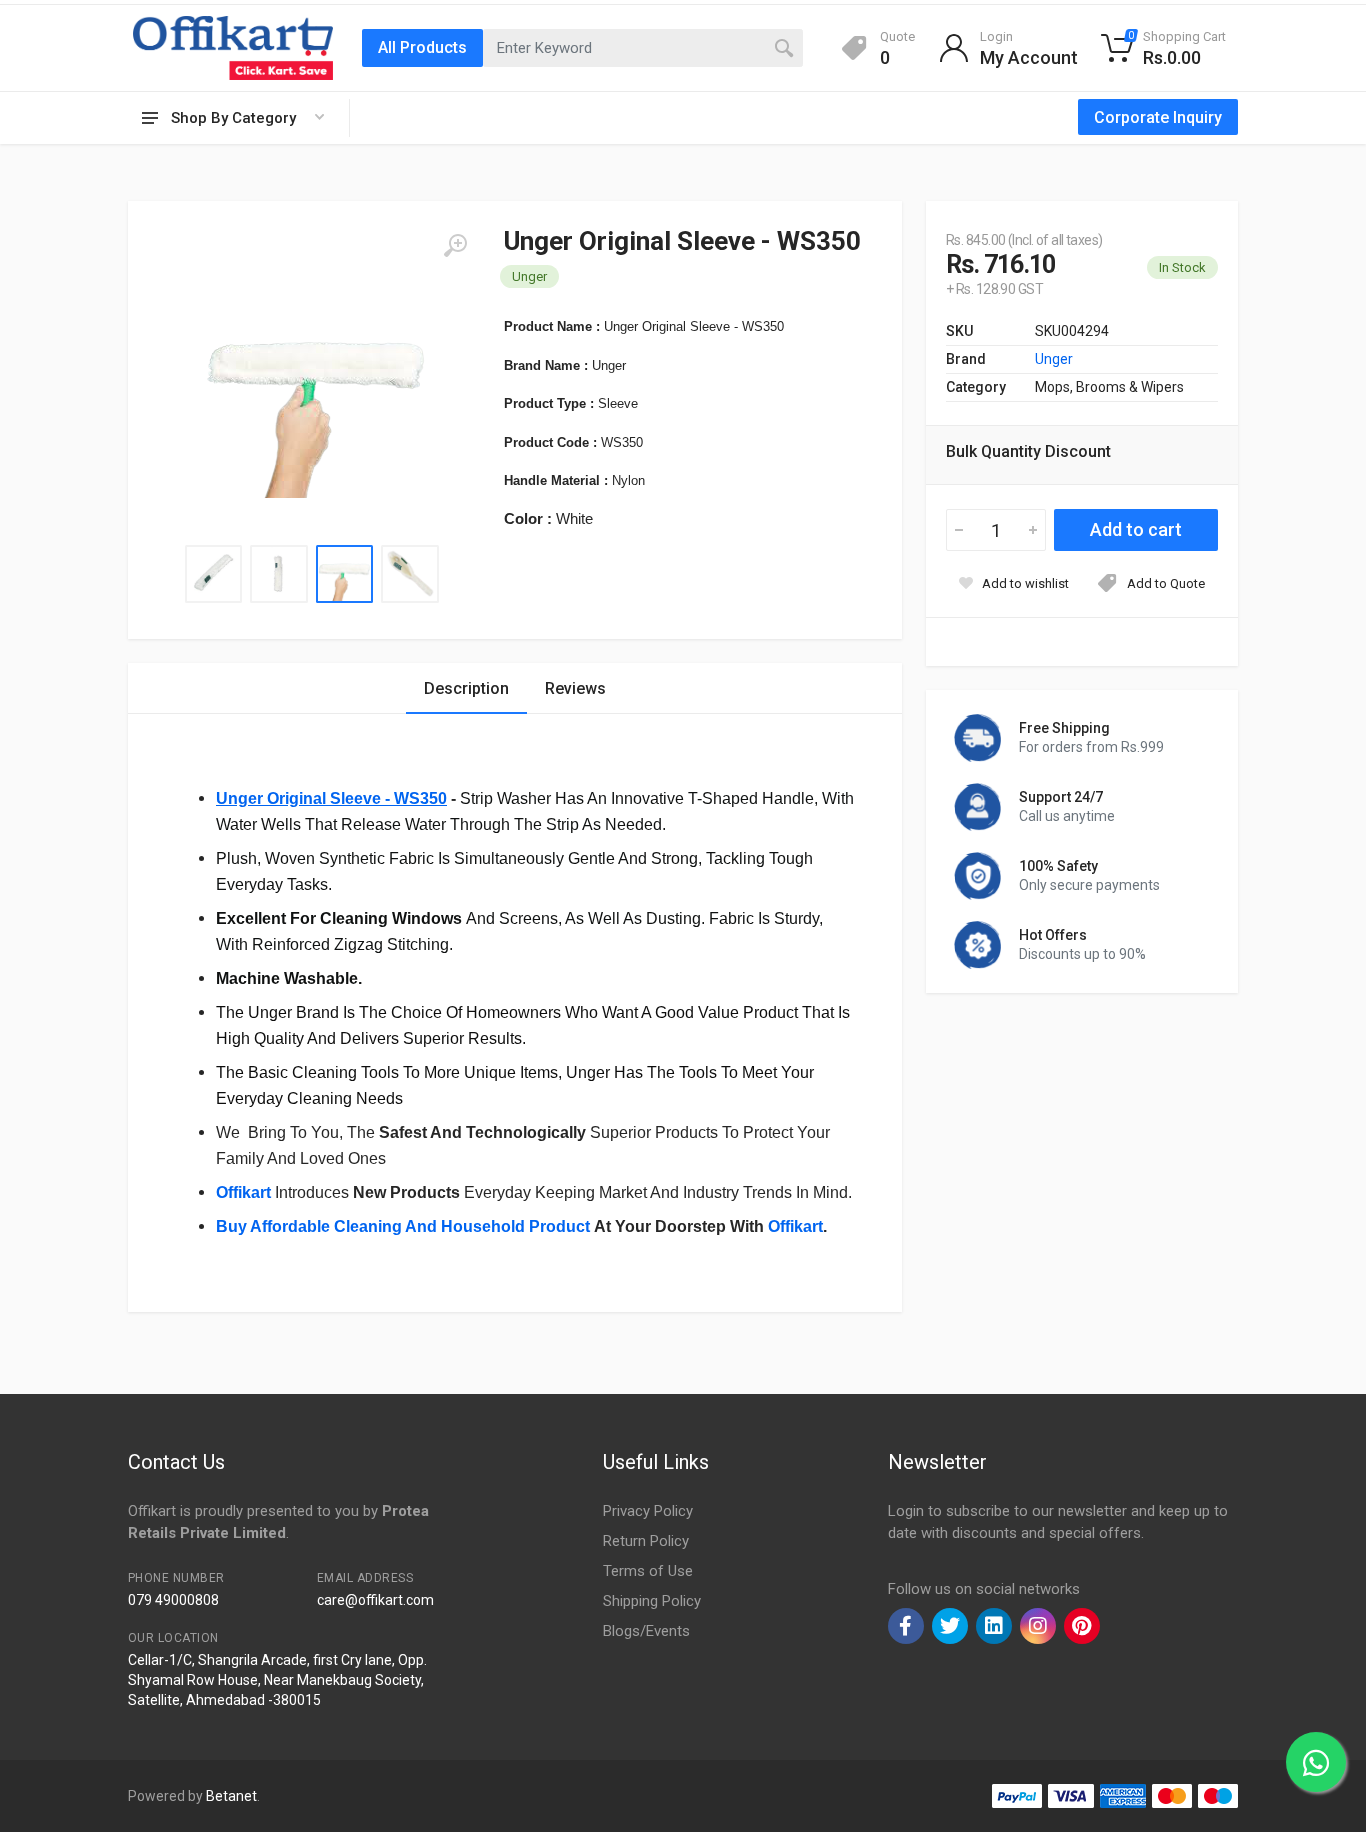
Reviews (575, 688)
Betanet (231, 1796)
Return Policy (646, 1541)
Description (466, 688)
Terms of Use (648, 1571)
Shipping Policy (652, 1601)
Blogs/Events (646, 1631)
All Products (422, 47)
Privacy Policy (648, 1511)
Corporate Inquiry (1158, 117)
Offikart (243, 1192)
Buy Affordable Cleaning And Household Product (403, 1226)
